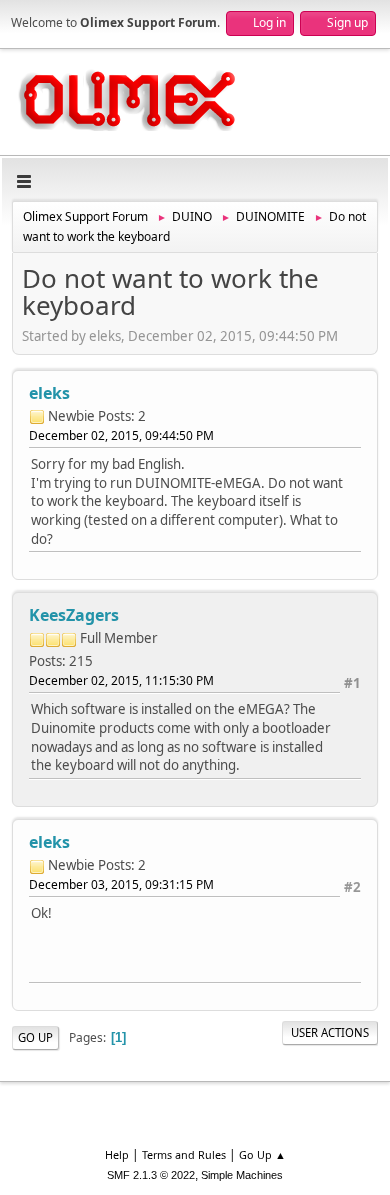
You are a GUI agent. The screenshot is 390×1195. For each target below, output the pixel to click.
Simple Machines (242, 1175)
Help (117, 1154)
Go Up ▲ (262, 1154)
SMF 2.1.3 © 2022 (151, 1175)
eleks (49, 393)
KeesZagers (74, 615)
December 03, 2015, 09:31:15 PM (121, 884)
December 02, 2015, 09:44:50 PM (121, 435)
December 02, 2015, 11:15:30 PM (121, 680)
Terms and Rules (184, 1154)
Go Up (35, 1037)
